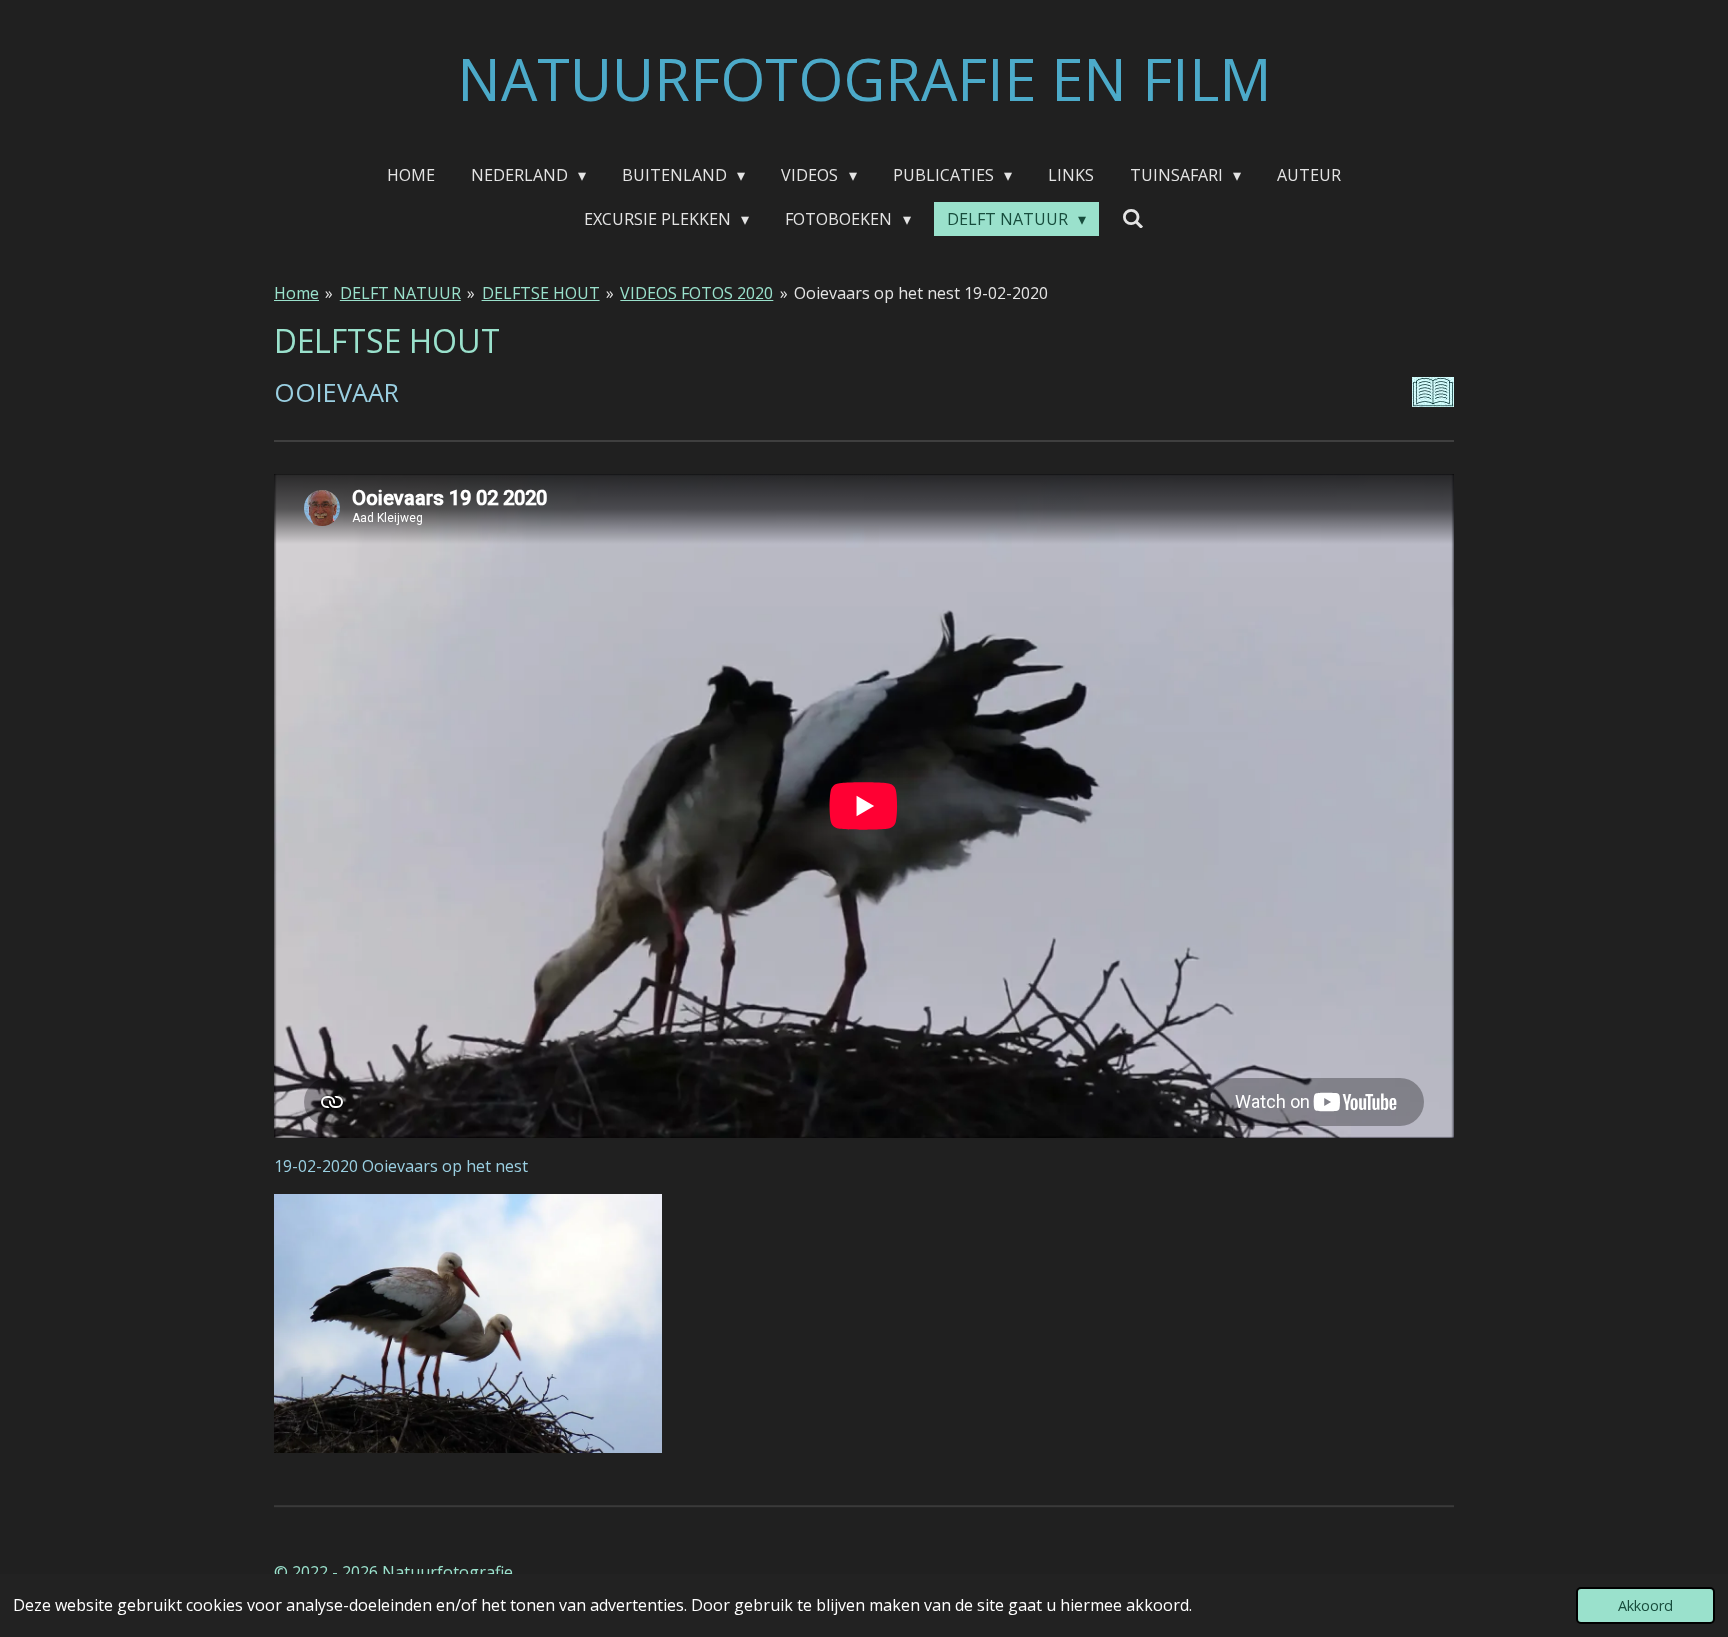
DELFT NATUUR (400, 293)
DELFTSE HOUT (541, 293)
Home (296, 293)
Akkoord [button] (1645, 1605)
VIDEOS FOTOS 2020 (696, 293)
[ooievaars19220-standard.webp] (468, 1323)
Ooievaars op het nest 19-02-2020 (921, 293)
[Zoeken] (1133, 218)
